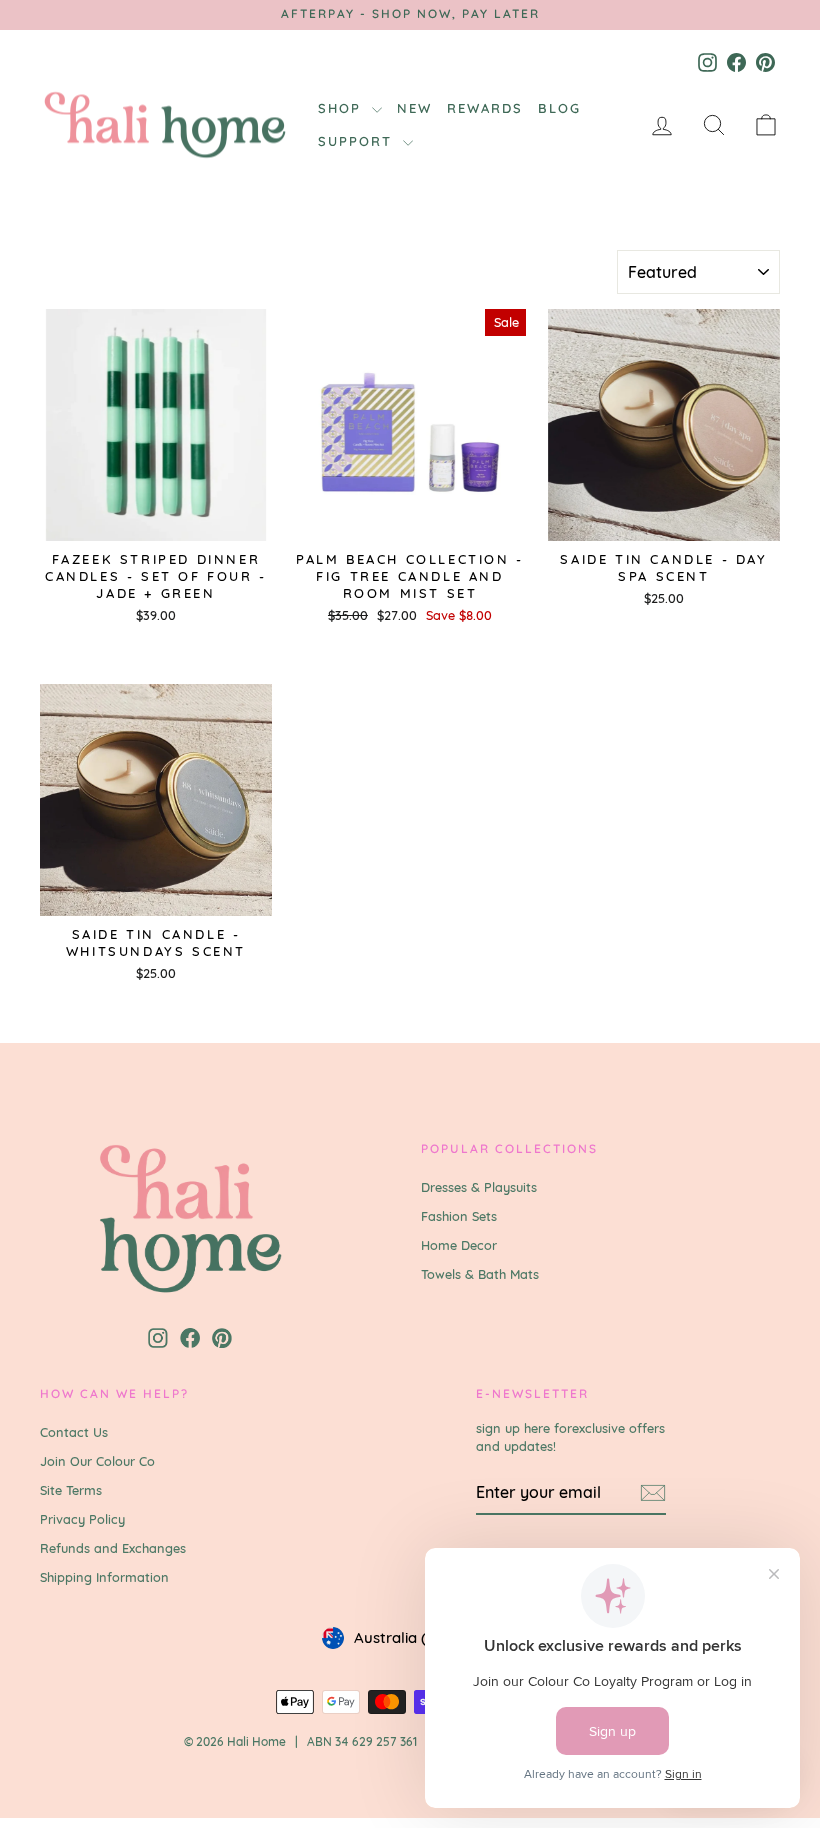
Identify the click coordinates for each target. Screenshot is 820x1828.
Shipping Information (104, 1577)
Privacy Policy (82, 1519)
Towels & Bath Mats (480, 1274)
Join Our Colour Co (97, 1461)
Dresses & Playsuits (479, 1187)
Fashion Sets (459, 1216)
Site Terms (71, 1490)
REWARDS (485, 108)
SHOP (342, 108)
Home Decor (459, 1245)
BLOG (559, 108)
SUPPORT (358, 141)
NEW (414, 108)
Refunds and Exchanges (113, 1548)
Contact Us (74, 1432)
